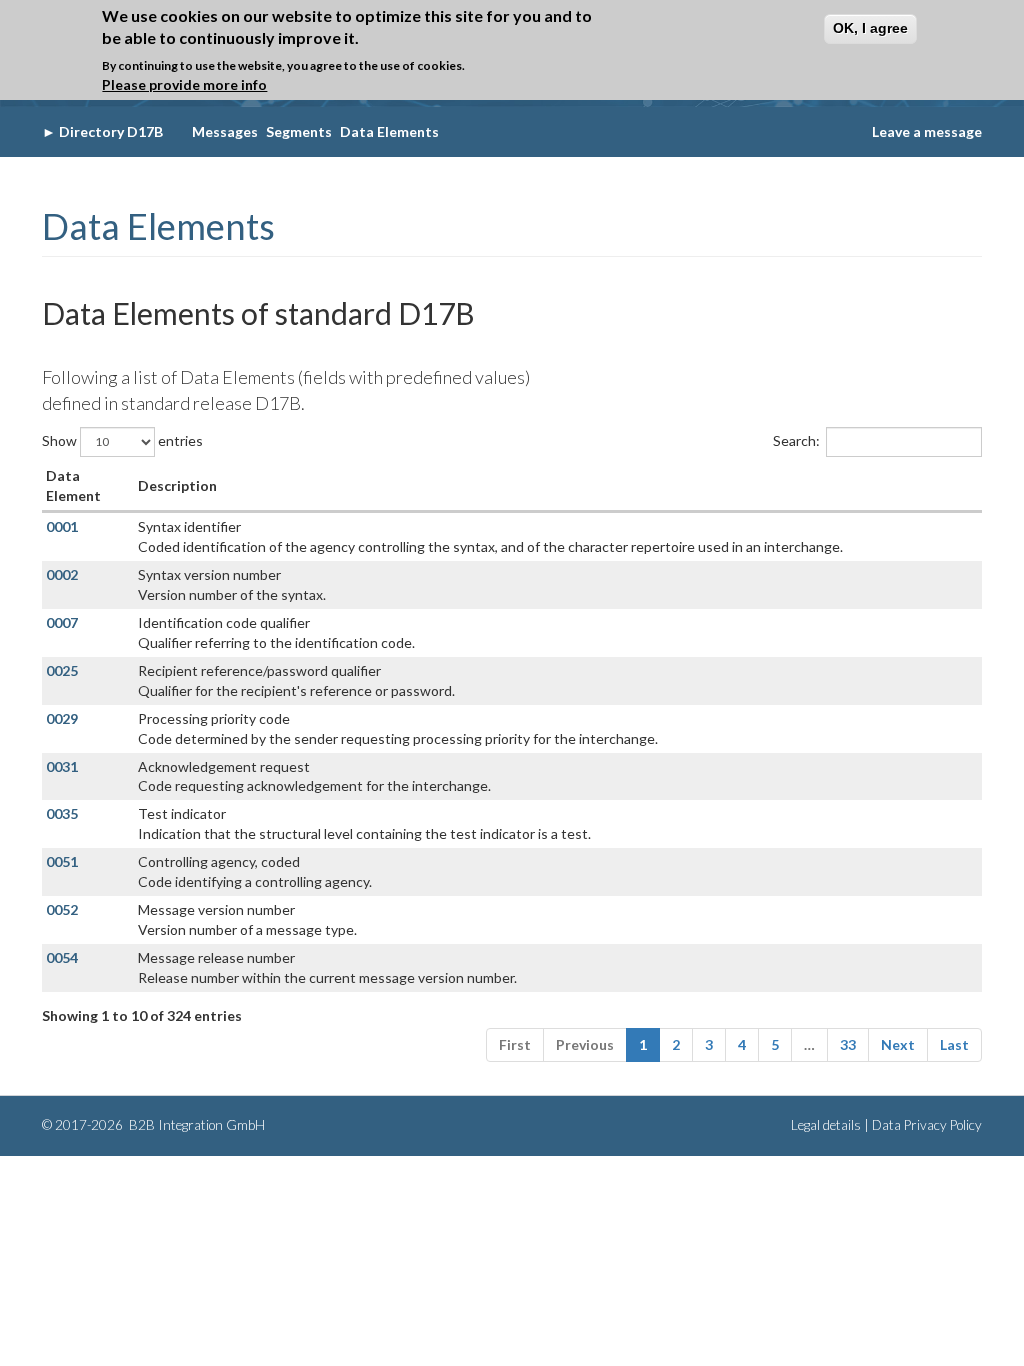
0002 (62, 574)
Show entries (122, 439)
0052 (62, 909)
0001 (62, 526)
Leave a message (927, 131)
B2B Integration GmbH (195, 1125)
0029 (62, 718)
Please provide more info (184, 84)
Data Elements (389, 131)
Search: (796, 439)
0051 (62, 861)
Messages (225, 131)
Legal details (826, 1125)
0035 (62, 813)
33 (848, 1044)
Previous (585, 1044)
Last (954, 1044)
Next (898, 1044)
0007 (62, 622)
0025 (62, 670)
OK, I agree (870, 28)
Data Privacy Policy (927, 1125)
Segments (299, 131)
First (515, 1044)
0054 (62, 957)
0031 (62, 766)
